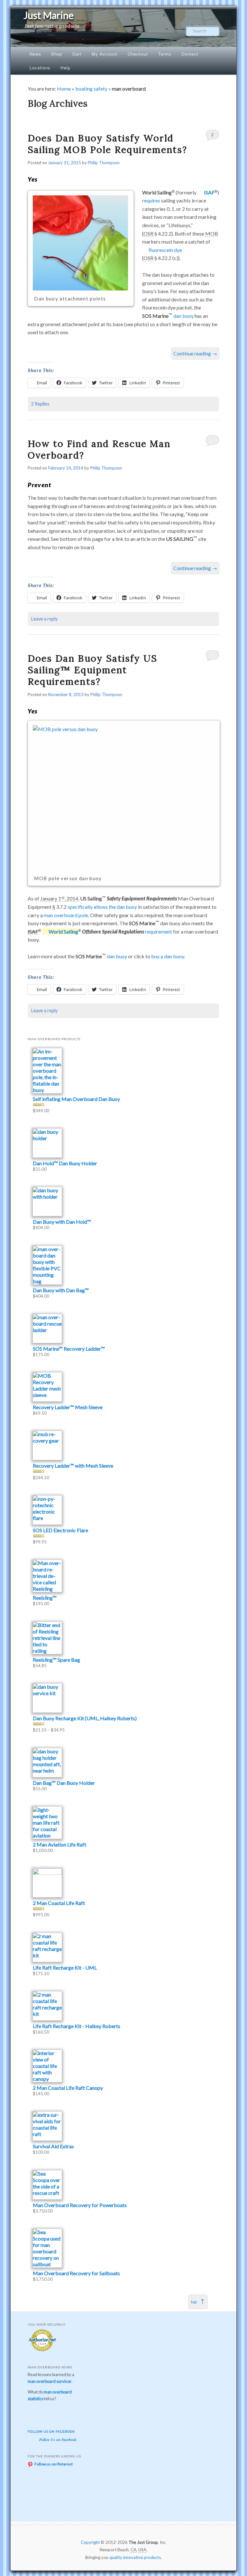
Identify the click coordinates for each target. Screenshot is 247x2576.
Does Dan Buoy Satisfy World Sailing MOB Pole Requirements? (107, 144)
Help (65, 68)
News (35, 54)
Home (64, 89)
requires (151, 200)
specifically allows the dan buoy (102, 907)
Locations (40, 68)
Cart (77, 54)
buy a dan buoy (168, 956)
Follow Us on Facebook (51, 2431)
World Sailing (63, 931)
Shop (57, 54)
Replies (40, 404)
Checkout (138, 54)
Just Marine (49, 15)
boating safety (91, 89)
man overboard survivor (50, 2381)
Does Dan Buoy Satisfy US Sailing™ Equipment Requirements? (92, 670)
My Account (105, 54)
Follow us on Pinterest (54, 2464)
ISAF (209, 192)
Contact (190, 54)
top (194, 2302)
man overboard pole (66, 915)
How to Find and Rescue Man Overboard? (99, 449)
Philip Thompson (104, 163)
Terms (165, 54)
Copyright (90, 2542)
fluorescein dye (165, 250)
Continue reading (195, 353)
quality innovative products (135, 2557)
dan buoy (183, 316)
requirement (159, 931)
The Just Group (143, 2542)
